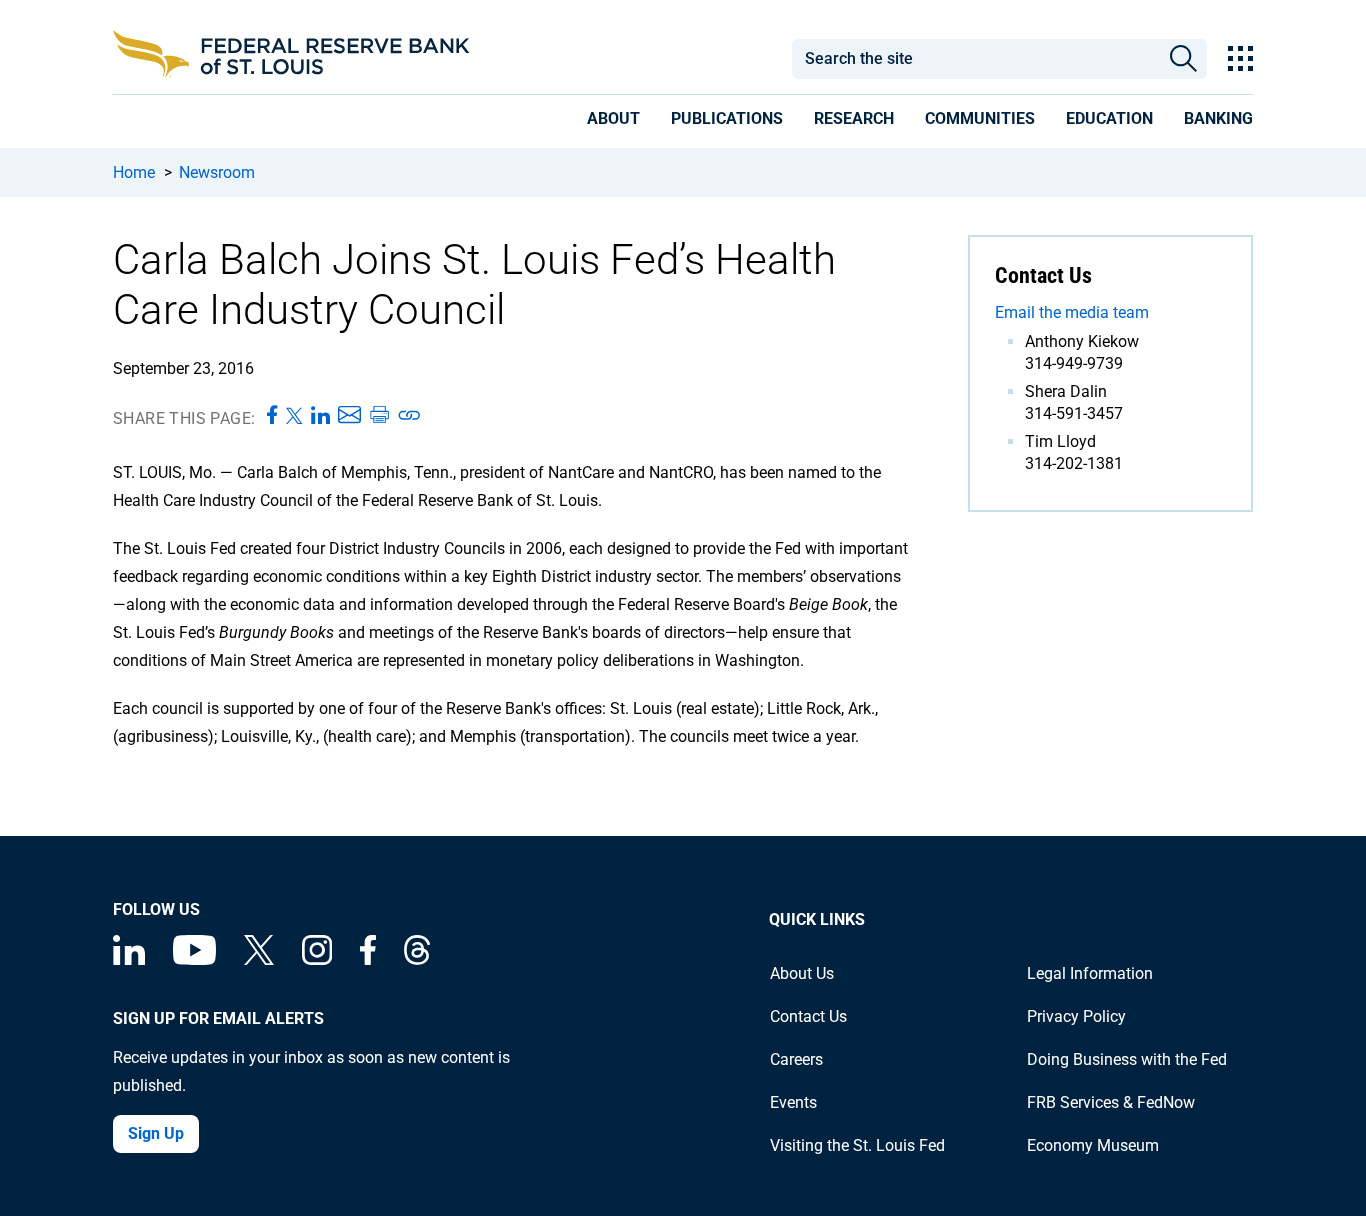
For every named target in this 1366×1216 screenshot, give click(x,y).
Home (134, 172)
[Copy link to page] (410, 416)
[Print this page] (379, 416)
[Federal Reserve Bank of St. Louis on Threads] (417, 959)
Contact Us (808, 1016)
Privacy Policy (1076, 1016)
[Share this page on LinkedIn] (320, 416)
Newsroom (217, 172)
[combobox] (975, 59)
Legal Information (1090, 973)
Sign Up (156, 1133)
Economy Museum (1093, 1145)
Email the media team (1072, 312)
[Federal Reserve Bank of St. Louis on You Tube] (194, 959)
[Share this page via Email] (349, 416)
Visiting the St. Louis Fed (857, 1145)
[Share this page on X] (294, 416)
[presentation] (613, 122)
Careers (796, 1059)
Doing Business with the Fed (1127, 1059)
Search (1183, 59)
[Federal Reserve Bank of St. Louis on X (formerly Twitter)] (259, 959)
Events (793, 1102)
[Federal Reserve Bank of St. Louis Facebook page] (368, 959)
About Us (802, 973)
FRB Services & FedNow (1111, 1102)
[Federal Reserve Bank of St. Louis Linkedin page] (129, 959)
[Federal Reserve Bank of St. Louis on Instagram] (317, 959)
